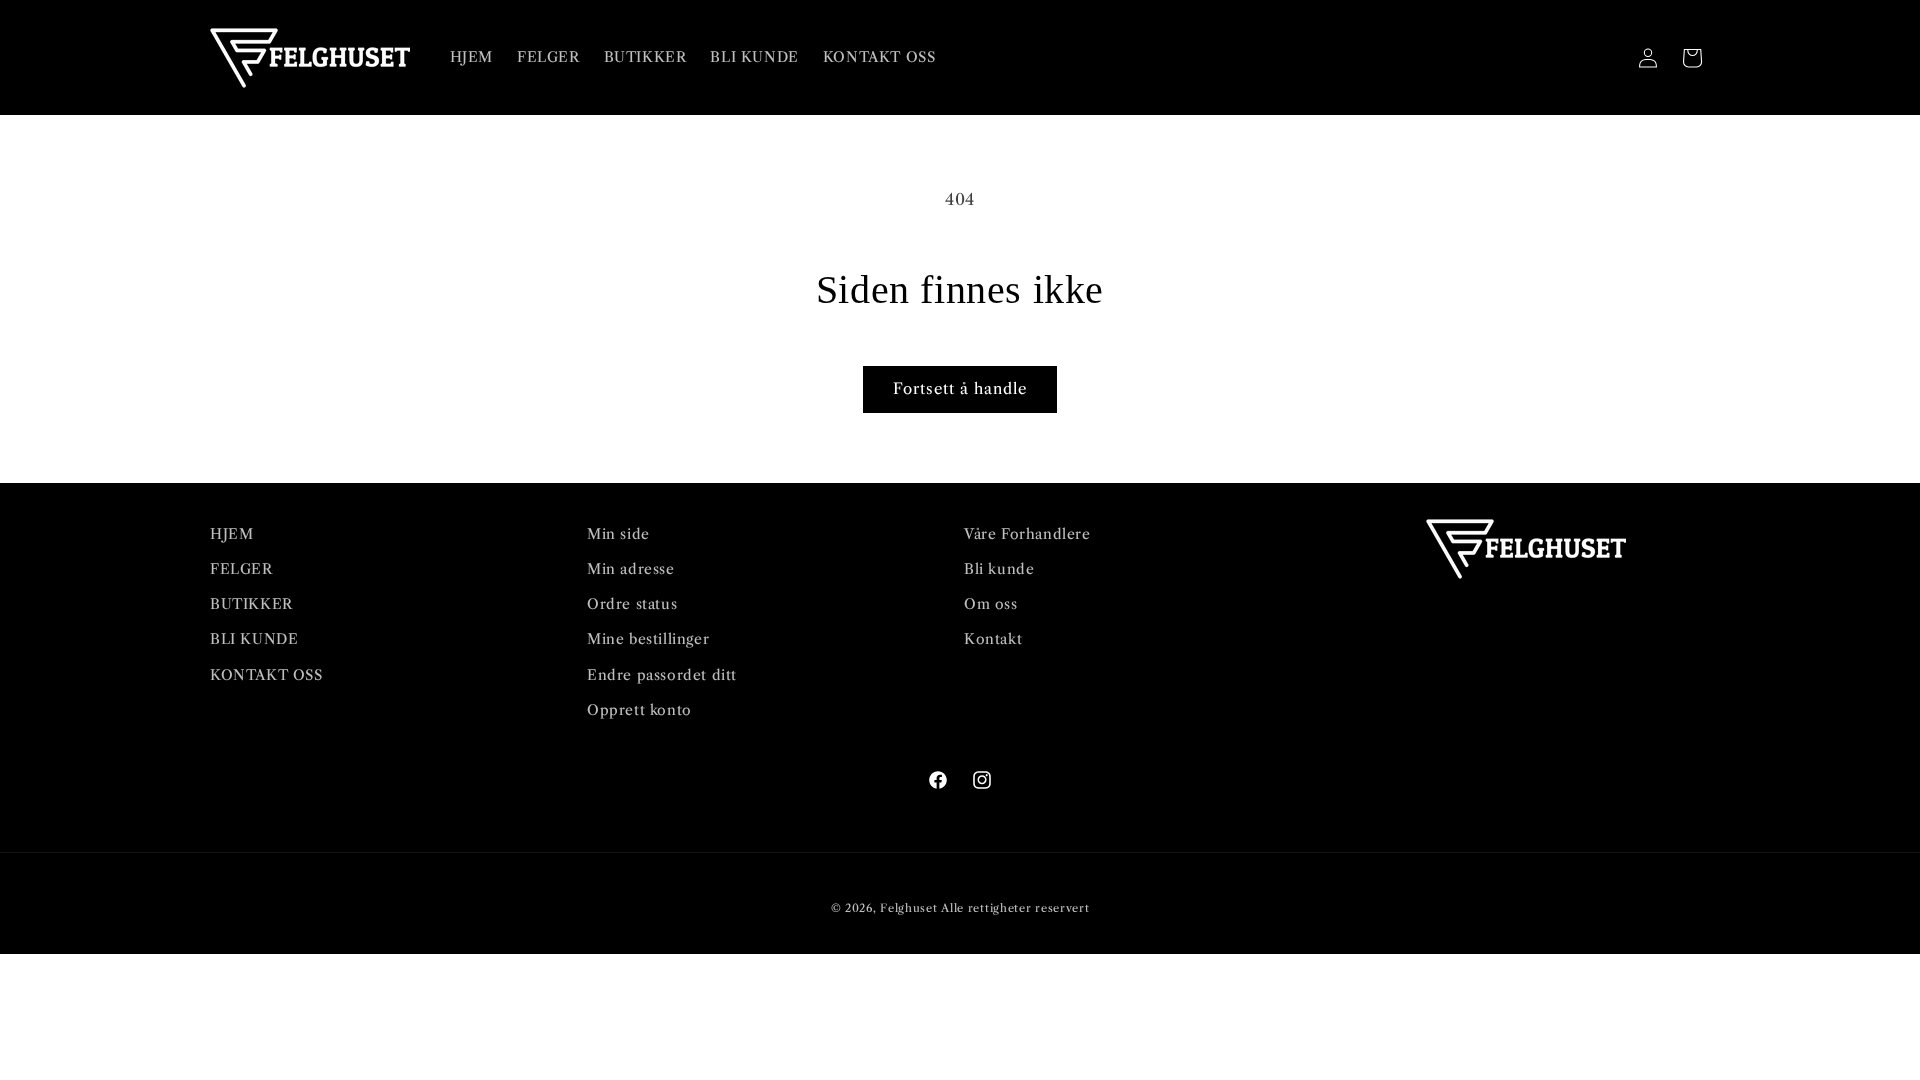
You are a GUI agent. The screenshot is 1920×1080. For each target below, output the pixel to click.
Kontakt (993, 639)
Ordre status (632, 604)
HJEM (231, 534)
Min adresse (631, 569)
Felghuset (908, 908)
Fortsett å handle (960, 388)
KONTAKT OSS (266, 675)
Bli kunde (999, 569)
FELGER (241, 569)
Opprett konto (639, 710)
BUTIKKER (251, 604)
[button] (1604, 58)
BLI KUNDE (254, 639)
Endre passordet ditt (662, 675)
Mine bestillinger (648, 639)
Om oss (991, 604)
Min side (618, 534)
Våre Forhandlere (1027, 534)
